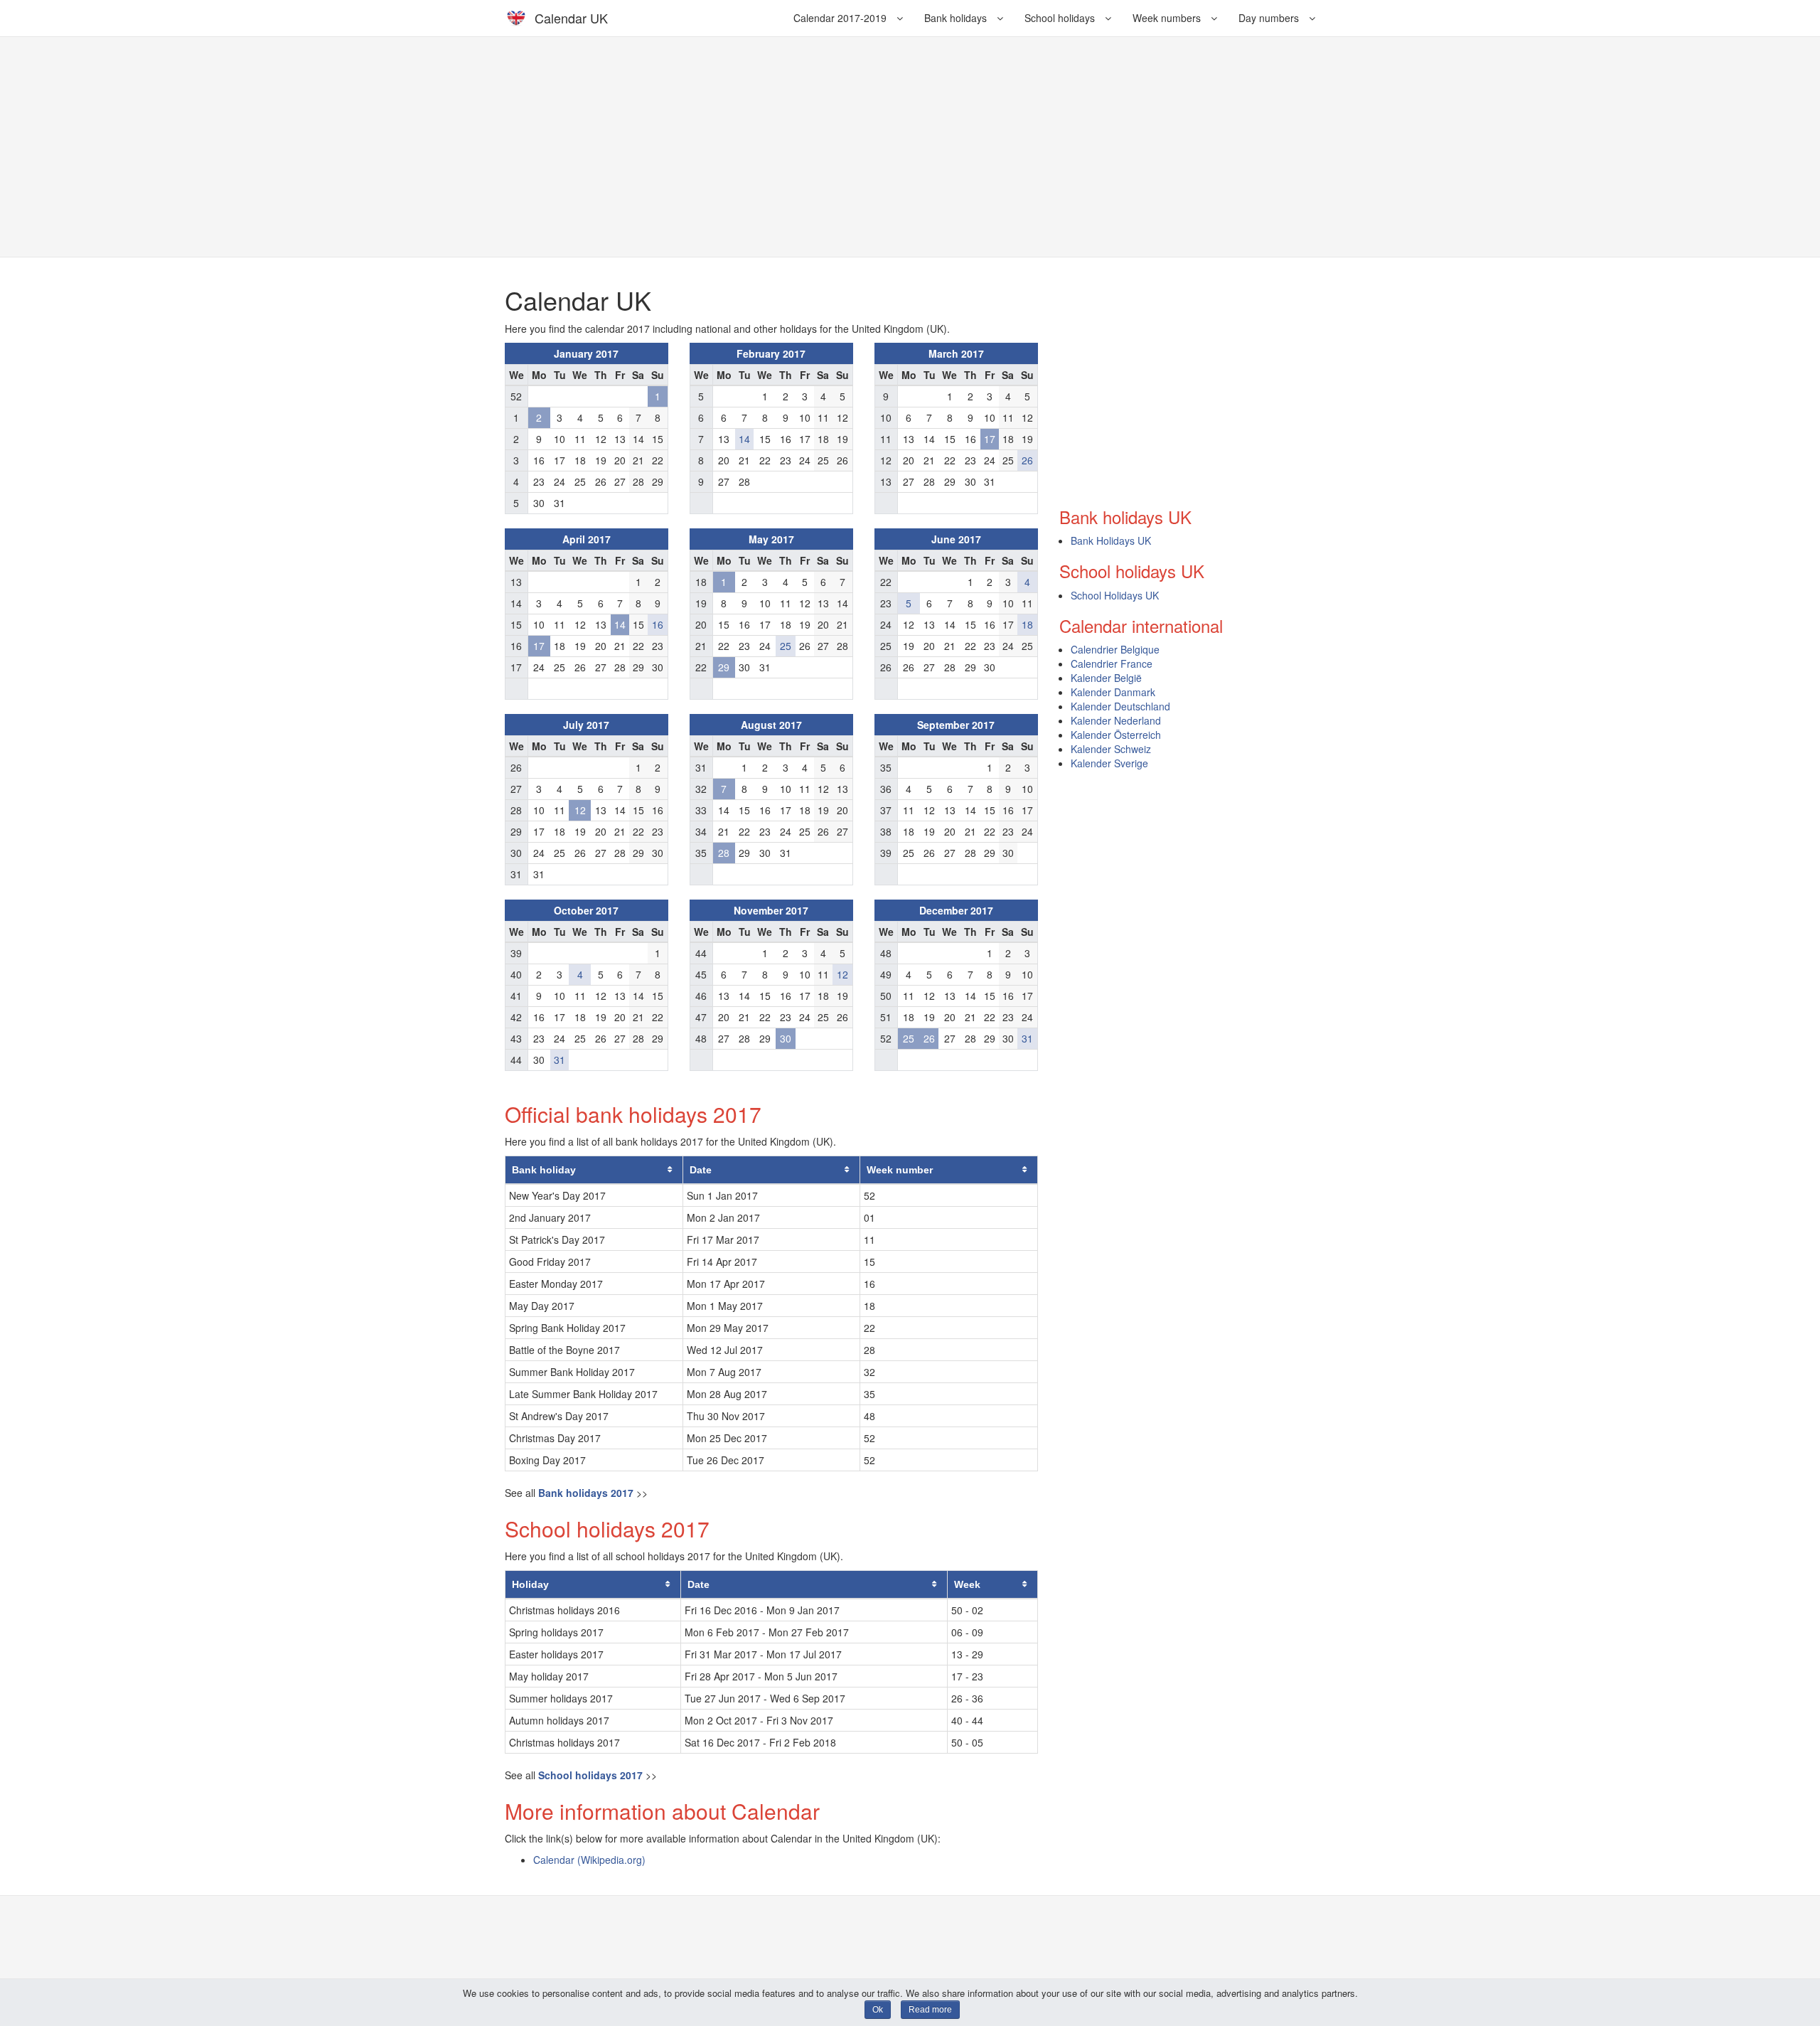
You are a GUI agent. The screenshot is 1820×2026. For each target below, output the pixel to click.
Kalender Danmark (1113, 692)
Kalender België (1106, 678)
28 (724, 853)
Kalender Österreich (1116, 735)
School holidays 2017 (590, 1775)
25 (786, 646)
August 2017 (771, 725)
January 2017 (586, 353)
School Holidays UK (1115, 595)
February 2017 (771, 353)
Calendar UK (571, 18)
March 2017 (956, 353)
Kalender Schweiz (1111, 749)
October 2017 (586, 910)
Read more (930, 2010)
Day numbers (1270, 18)
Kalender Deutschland (1120, 706)
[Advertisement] (910, 146)
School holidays (1061, 18)
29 (724, 667)
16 (658, 624)
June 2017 (956, 539)
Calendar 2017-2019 (841, 18)
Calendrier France (1112, 663)
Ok (878, 2010)
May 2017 (771, 539)
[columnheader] (594, 1170)
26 (1027, 460)
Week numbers (1168, 18)
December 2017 (956, 910)
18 (1027, 624)
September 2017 (956, 725)
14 (744, 439)
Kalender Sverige (1109, 763)
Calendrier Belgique (1115, 649)
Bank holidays (957, 18)
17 (990, 439)
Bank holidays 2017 (586, 1493)
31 (560, 1060)
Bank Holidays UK (1111, 540)
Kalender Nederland (1116, 720)
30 (786, 1038)
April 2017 (587, 539)
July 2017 (586, 725)
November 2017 (771, 910)
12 (580, 810)
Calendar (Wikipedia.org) (589, 1860)
